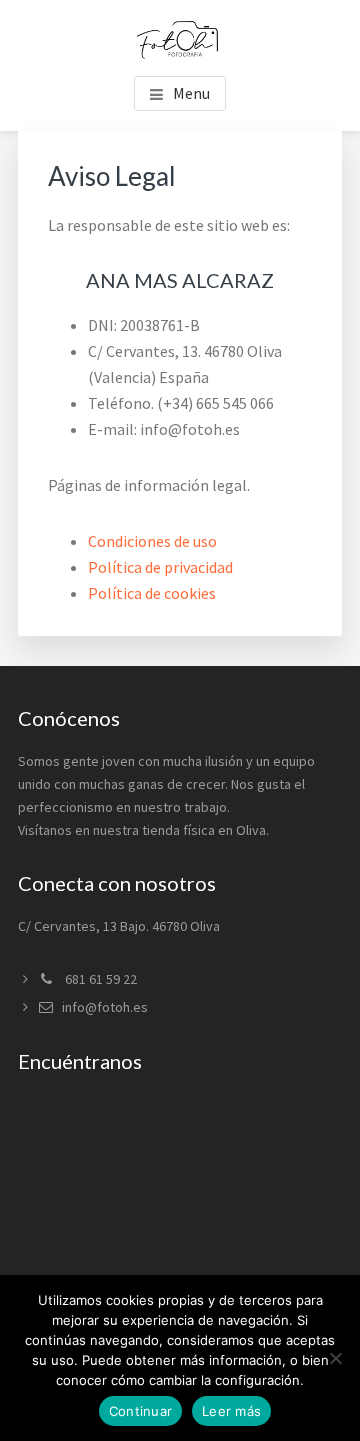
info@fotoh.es (105, 1007)
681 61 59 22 (99, 979)
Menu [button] (191, 93)
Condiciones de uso (152, 541)
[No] (335, 1358)
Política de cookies (152, 593)
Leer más (231, 1411)
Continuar (140, 1411)
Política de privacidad (160, 567)
